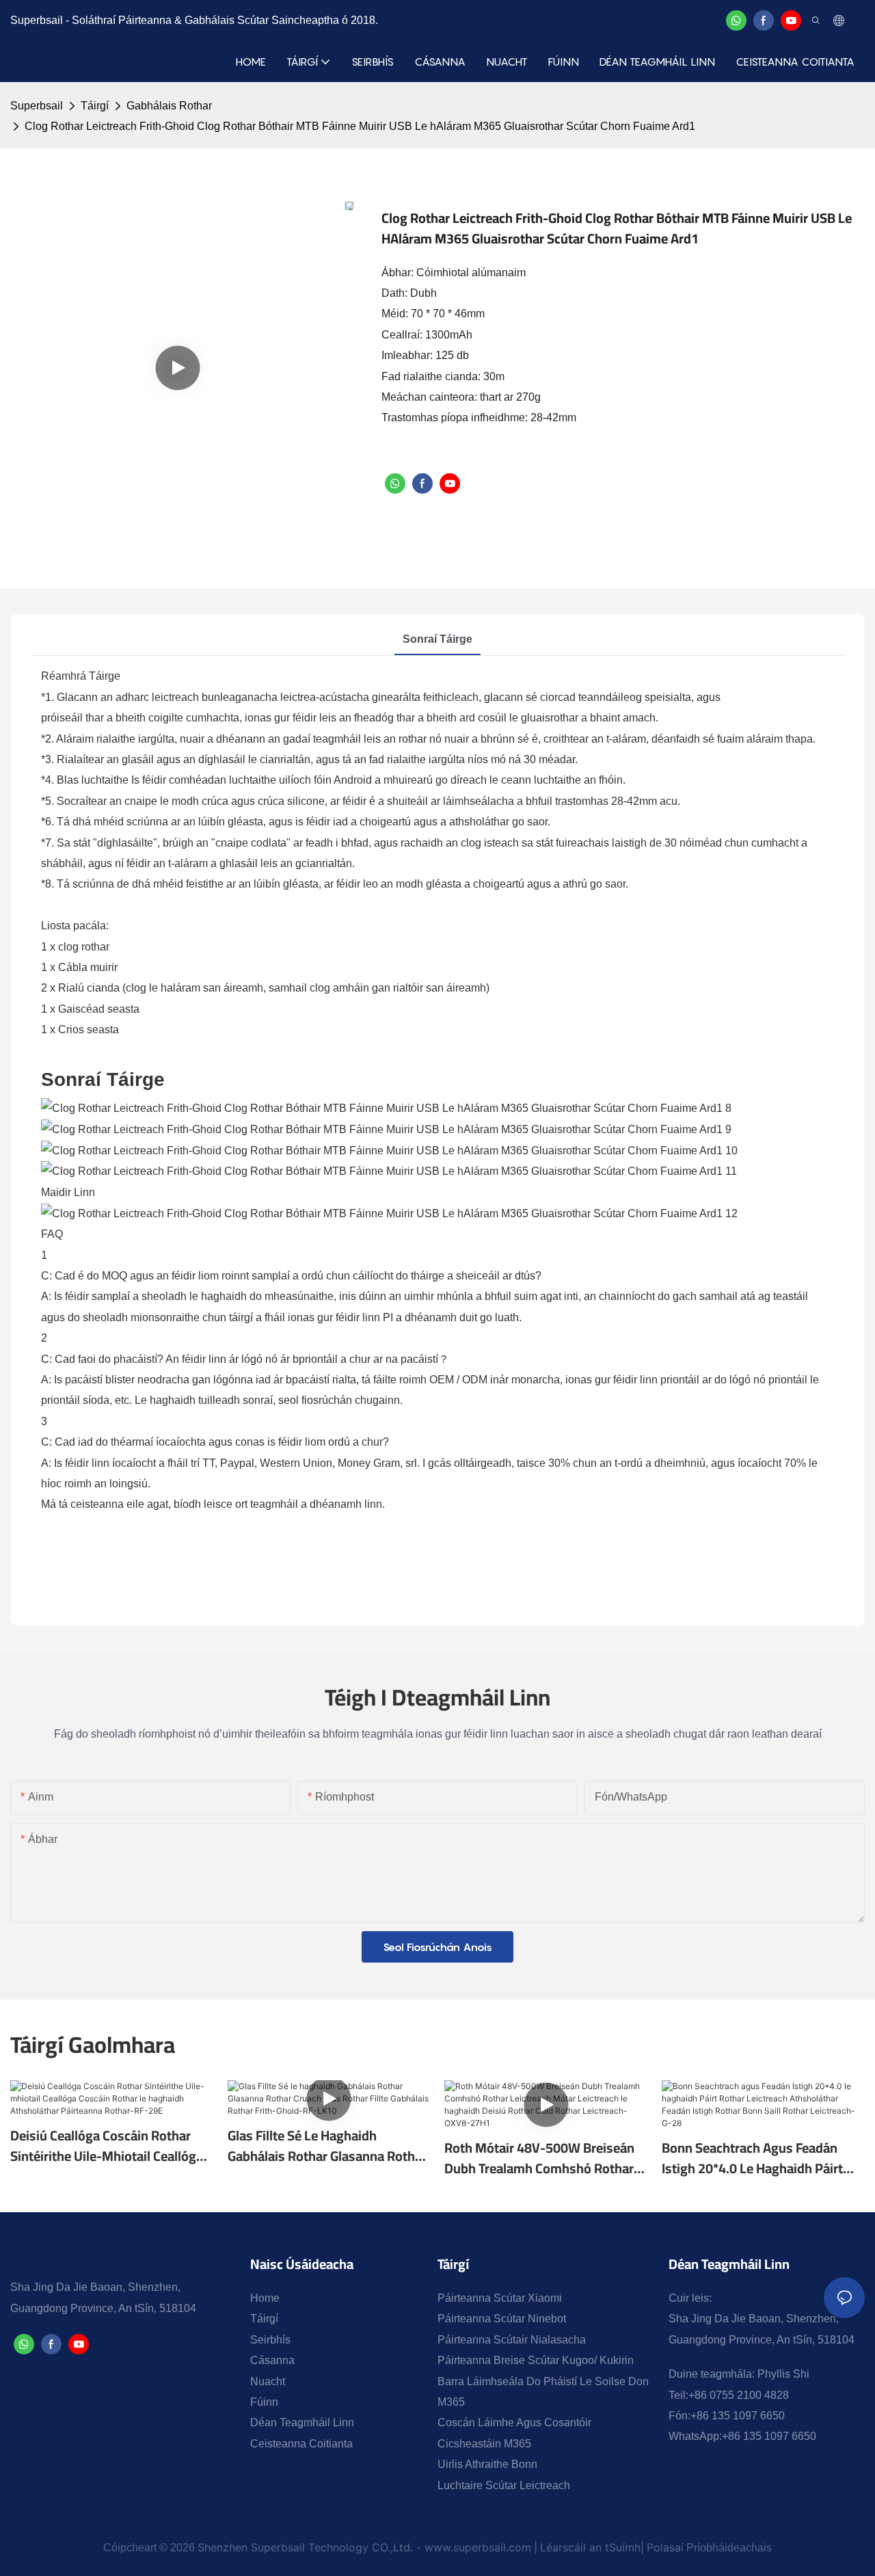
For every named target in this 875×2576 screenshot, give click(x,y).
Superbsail (37, 106)
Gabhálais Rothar (169, 106)
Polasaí (665, 2547)
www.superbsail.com (478, 2547)
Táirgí (95, 106)
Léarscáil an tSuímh (590, 2547)
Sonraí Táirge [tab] (437, 639)
